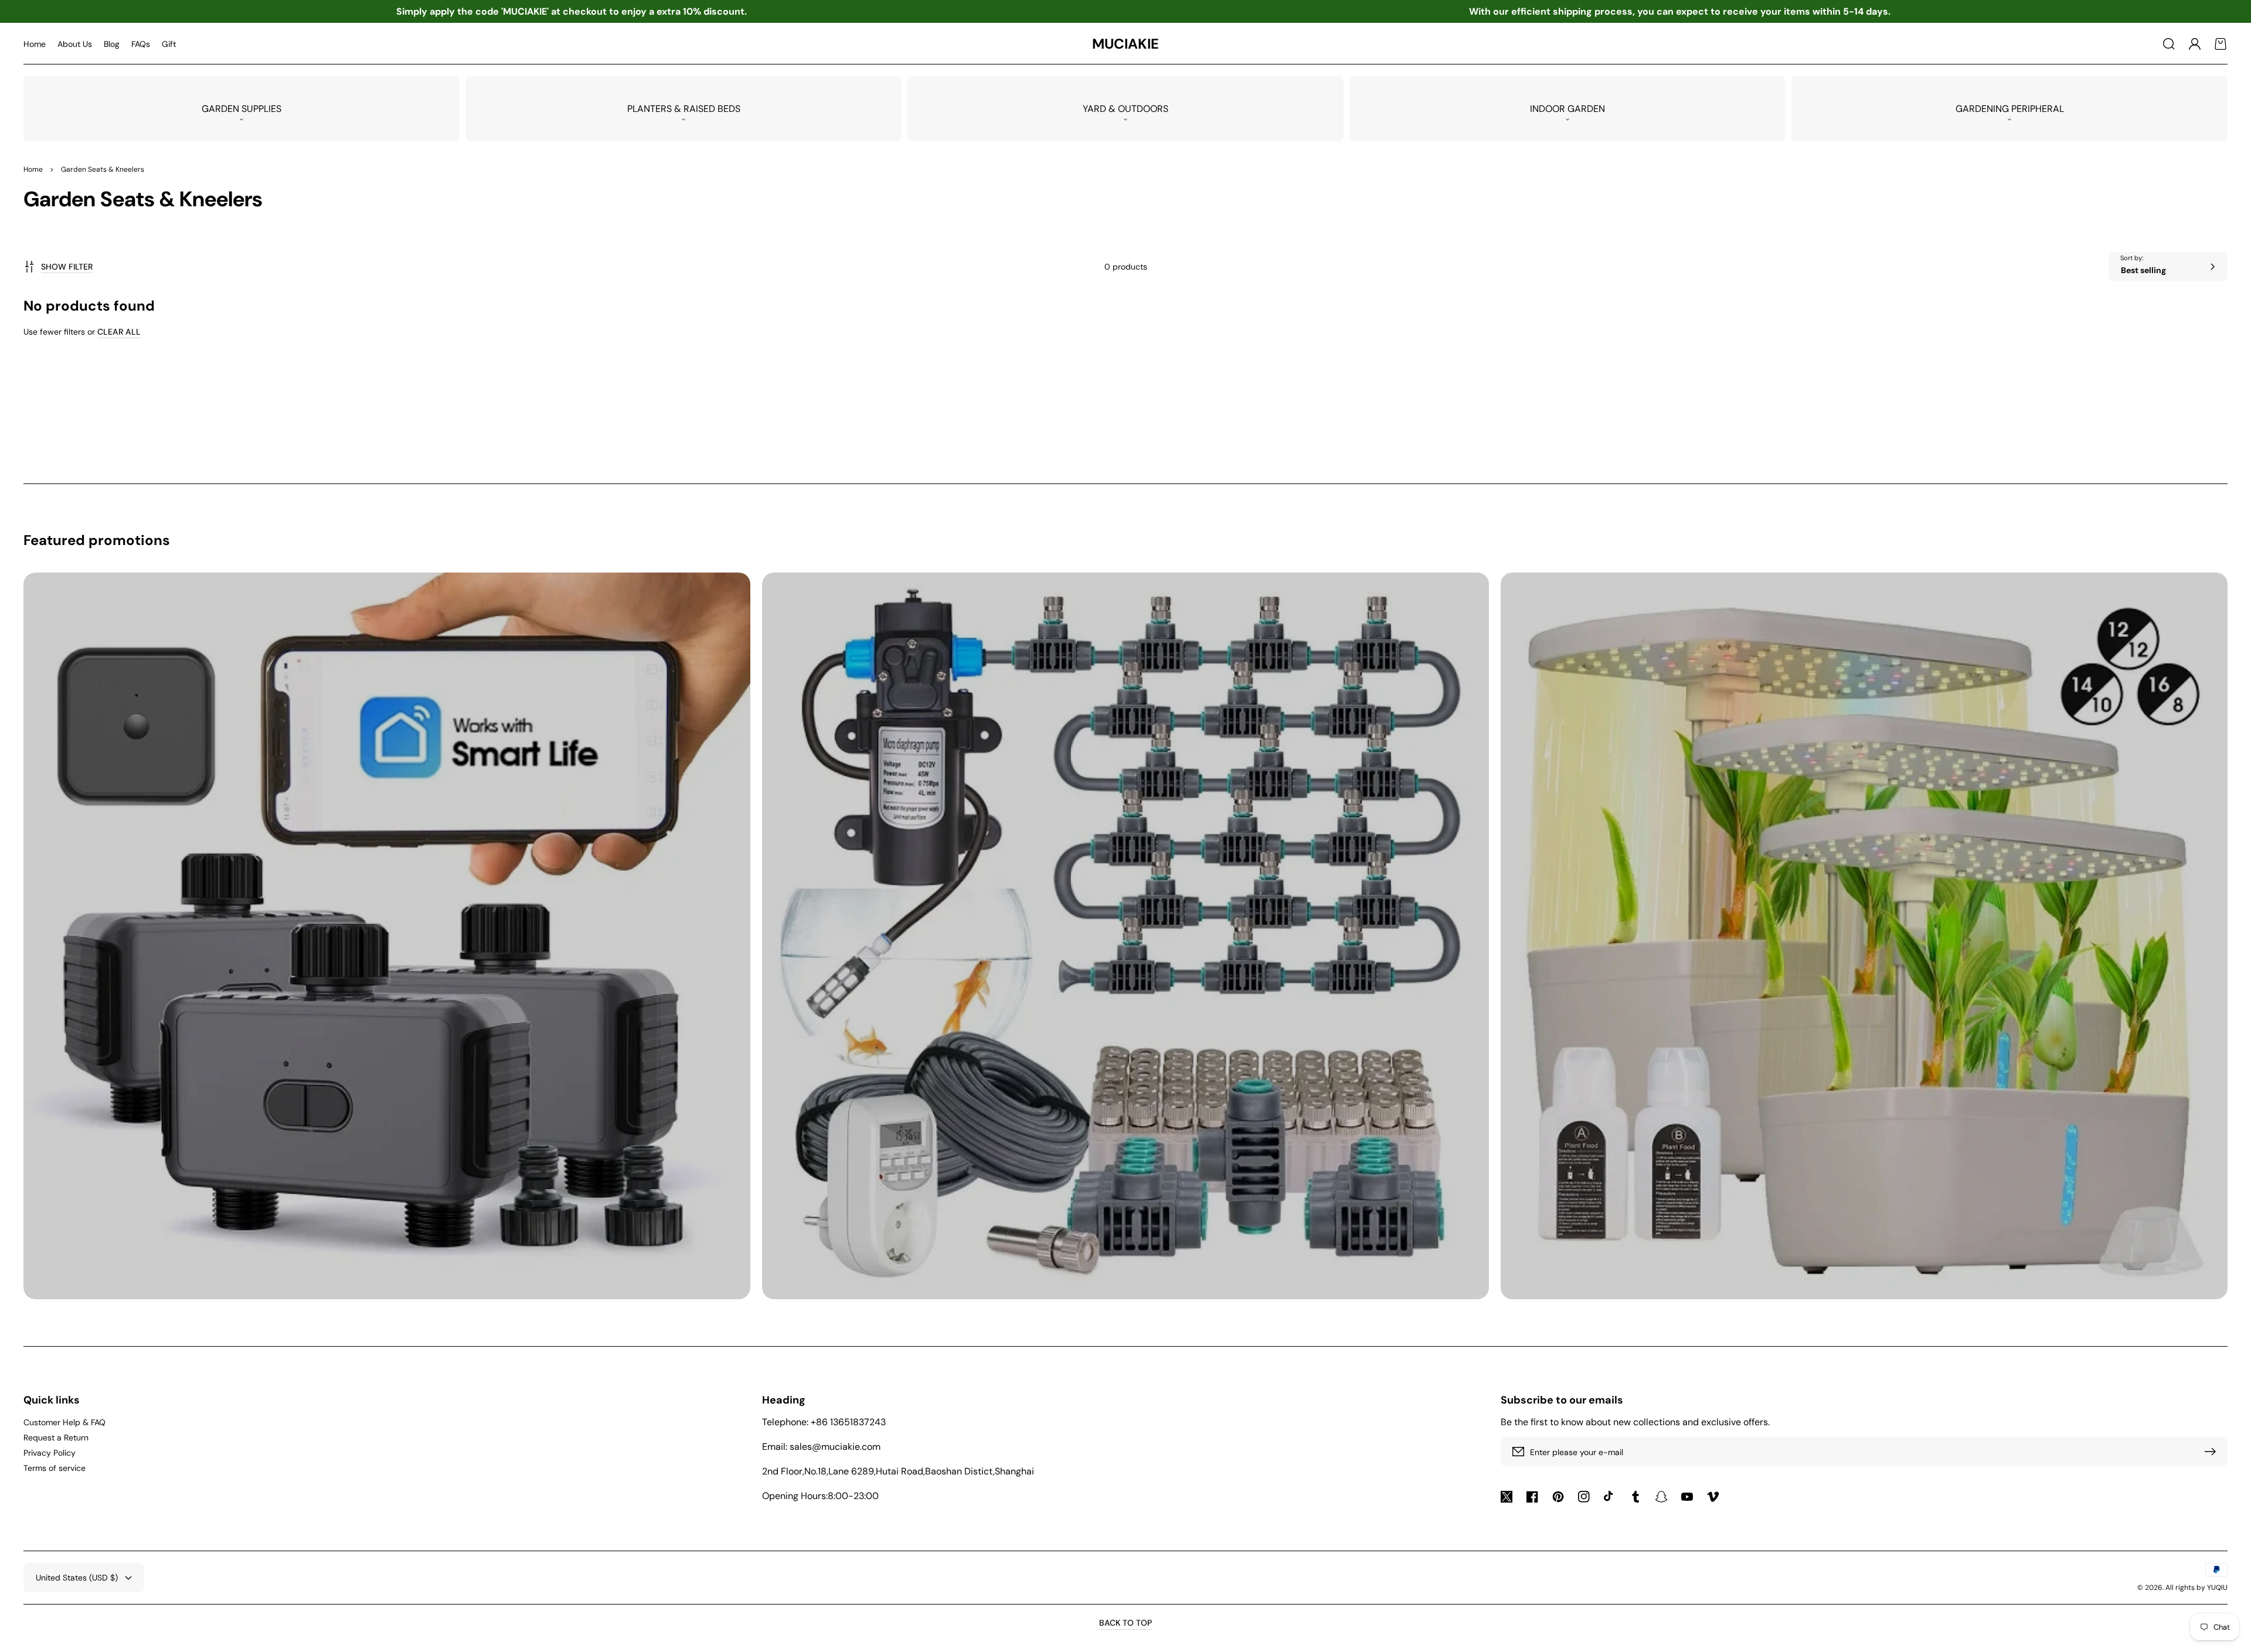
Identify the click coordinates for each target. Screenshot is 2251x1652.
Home (33, 169)
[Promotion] (387, 936)
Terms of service (55, 1468)
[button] (2169, 44)
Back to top (1125, 1623)
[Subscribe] (2213, 1452)
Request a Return (56, 1438)
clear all (119, 332)
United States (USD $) (77, 1578)
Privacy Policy (50, 1453)
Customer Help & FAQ (64, 1422)
